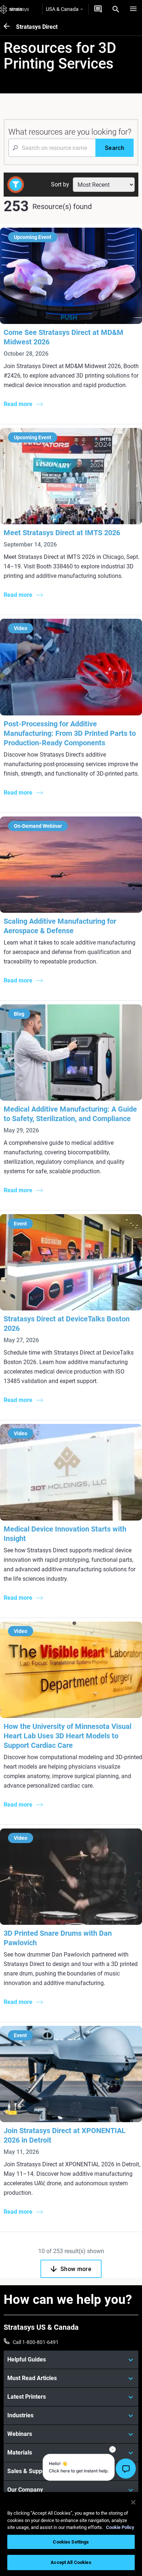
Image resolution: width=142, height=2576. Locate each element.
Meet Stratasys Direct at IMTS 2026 (62, 533)
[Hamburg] (133, 9)
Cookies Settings (71, 2542)
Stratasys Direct (37, 27)
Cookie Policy (120, 2527)
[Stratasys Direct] (10, 27)
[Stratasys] (15, 9)
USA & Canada (62, 9)
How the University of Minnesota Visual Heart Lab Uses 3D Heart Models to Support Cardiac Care (68, 1736)
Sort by (60, 184)
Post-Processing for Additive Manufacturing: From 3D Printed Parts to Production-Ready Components (70, 733)
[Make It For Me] (98, 9)
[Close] (133, 2502)
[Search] (116, 9)
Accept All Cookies (71, 2562)
